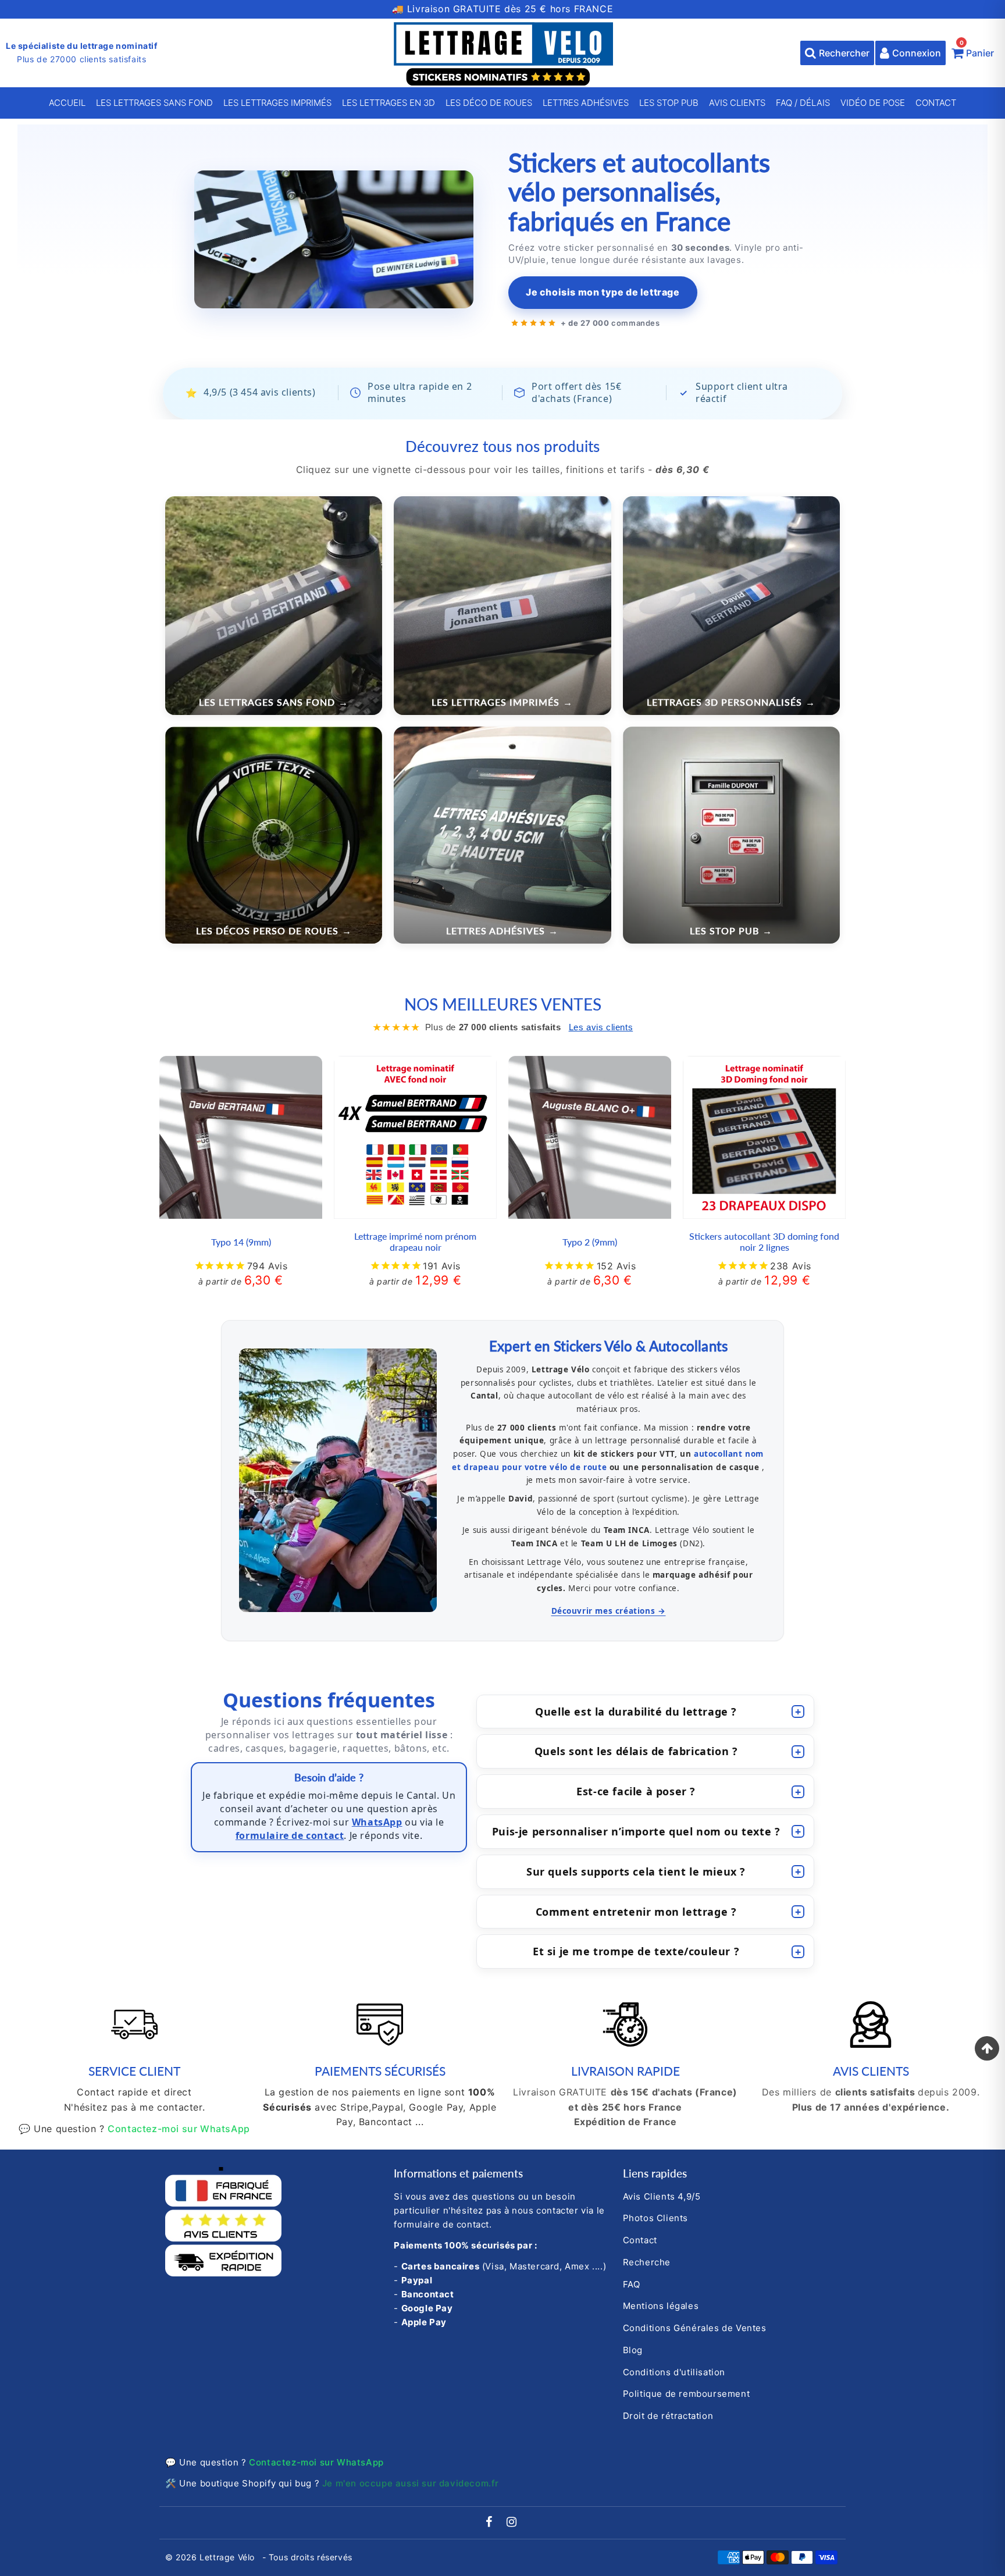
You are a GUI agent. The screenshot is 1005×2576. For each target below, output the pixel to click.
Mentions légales (661, 2306)
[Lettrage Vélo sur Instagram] (512, 2523)
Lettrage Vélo (228, 2557)
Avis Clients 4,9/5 (662, 2196)
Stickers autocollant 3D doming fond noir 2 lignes (764, 1241)
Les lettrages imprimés (277, 103)
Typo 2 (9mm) (590, 1242)
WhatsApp (377, 1822)
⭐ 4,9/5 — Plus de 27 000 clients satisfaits (503, 9)
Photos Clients (655, 2218)
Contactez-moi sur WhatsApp (179, 2129)
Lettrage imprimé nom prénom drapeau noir (415, 1241)
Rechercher (844, 53)
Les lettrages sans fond (154, 103)
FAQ (632, 2284)
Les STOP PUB (669, 103)
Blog (633, 2350)
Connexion (917, 53)
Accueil (67, 103)
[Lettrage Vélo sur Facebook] (491, 2523)
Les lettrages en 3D (389, 103)
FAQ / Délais (803, 103)
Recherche (647, 2262)
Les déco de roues (489, 103)
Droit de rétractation (668, 2416)
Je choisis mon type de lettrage (603, 292)
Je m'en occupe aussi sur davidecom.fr (411, 2483)
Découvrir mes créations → (609, 1611)
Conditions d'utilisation (674, 2372)
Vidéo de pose (873, 103)
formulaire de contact (290, 1835)
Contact (936, 103)
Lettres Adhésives (586, 103)
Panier (977, 50)
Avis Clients (737, 103)
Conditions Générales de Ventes (695, 2328)
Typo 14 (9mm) (241, 1242)
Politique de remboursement (687, 2394)
